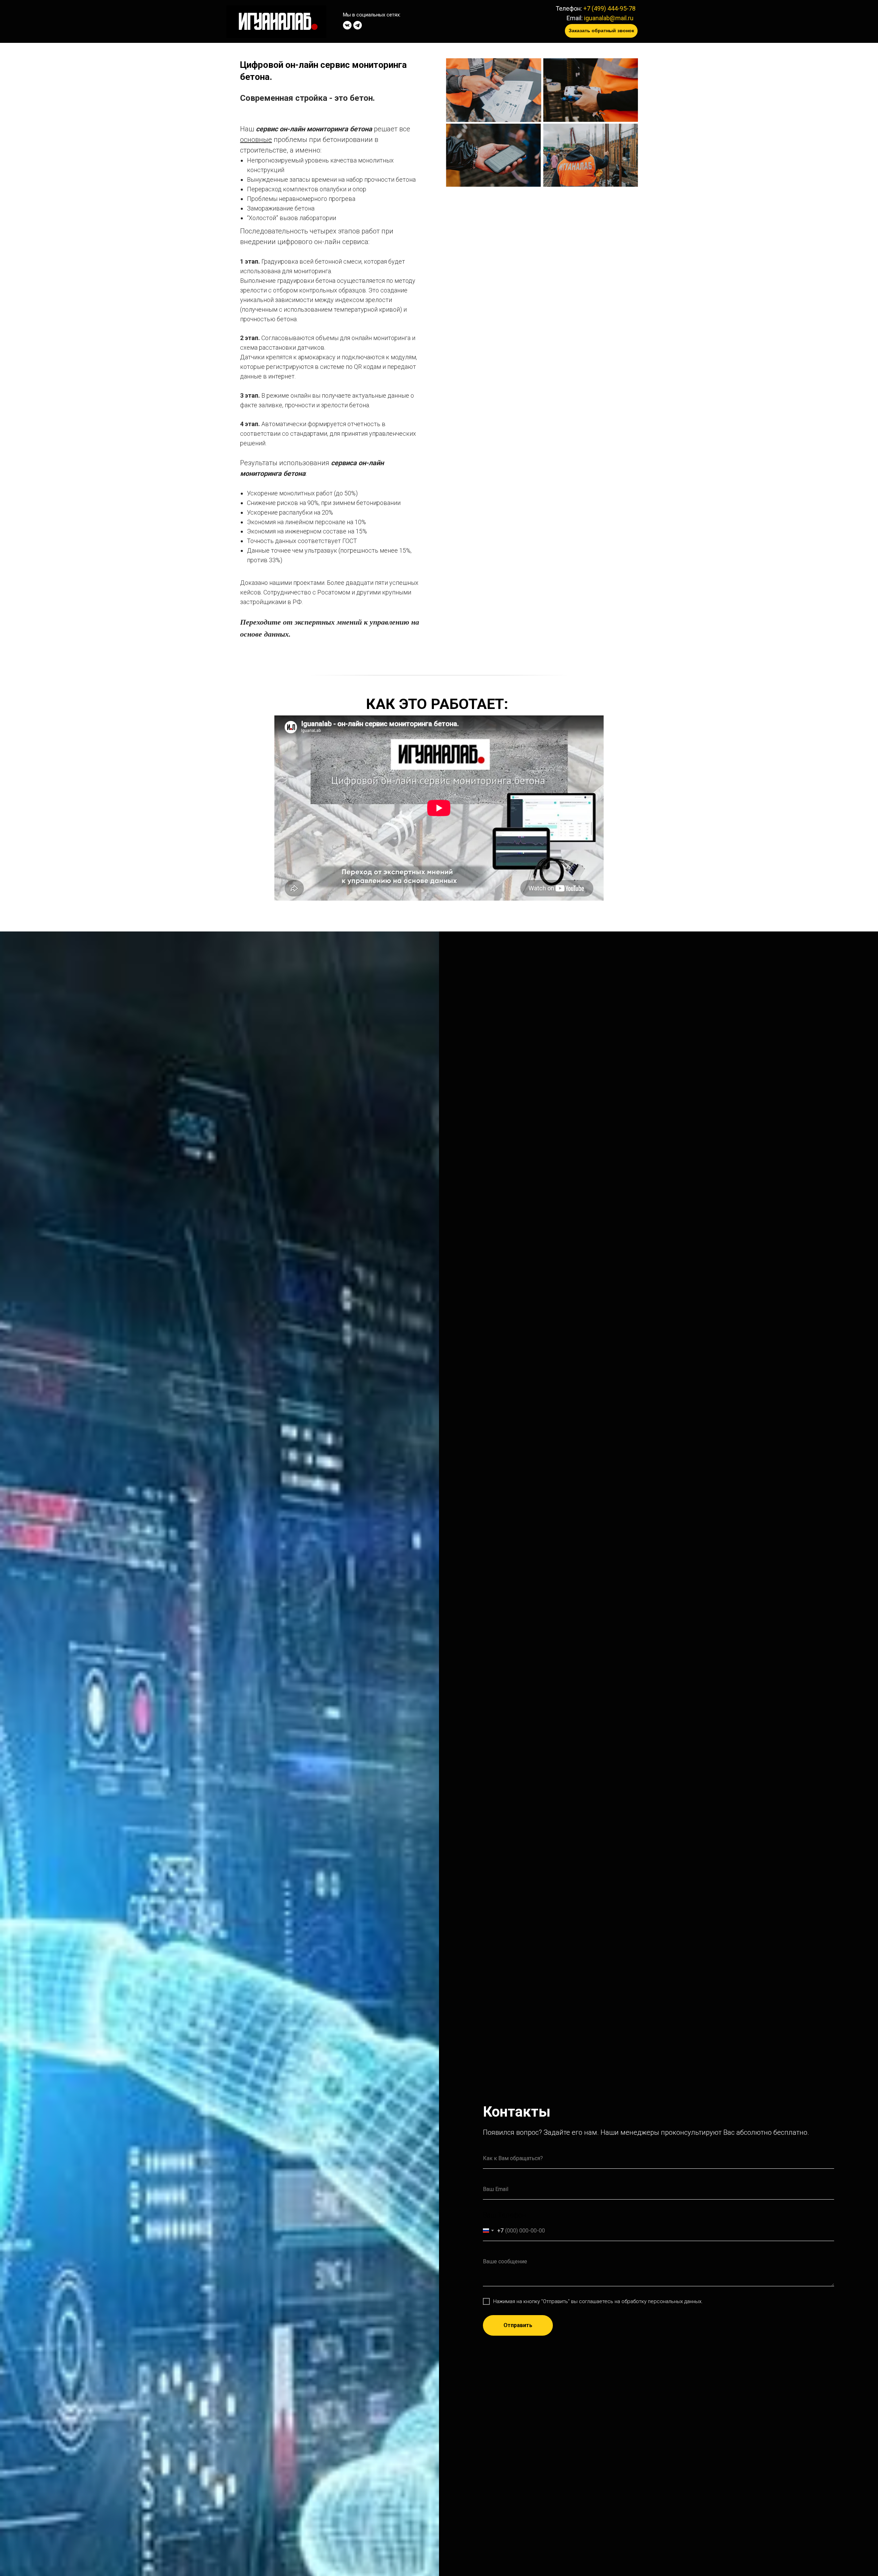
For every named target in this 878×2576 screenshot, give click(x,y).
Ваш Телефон (505, 2215)
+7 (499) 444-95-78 (609, 8)
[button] (601, 31)
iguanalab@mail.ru (609, 18)
